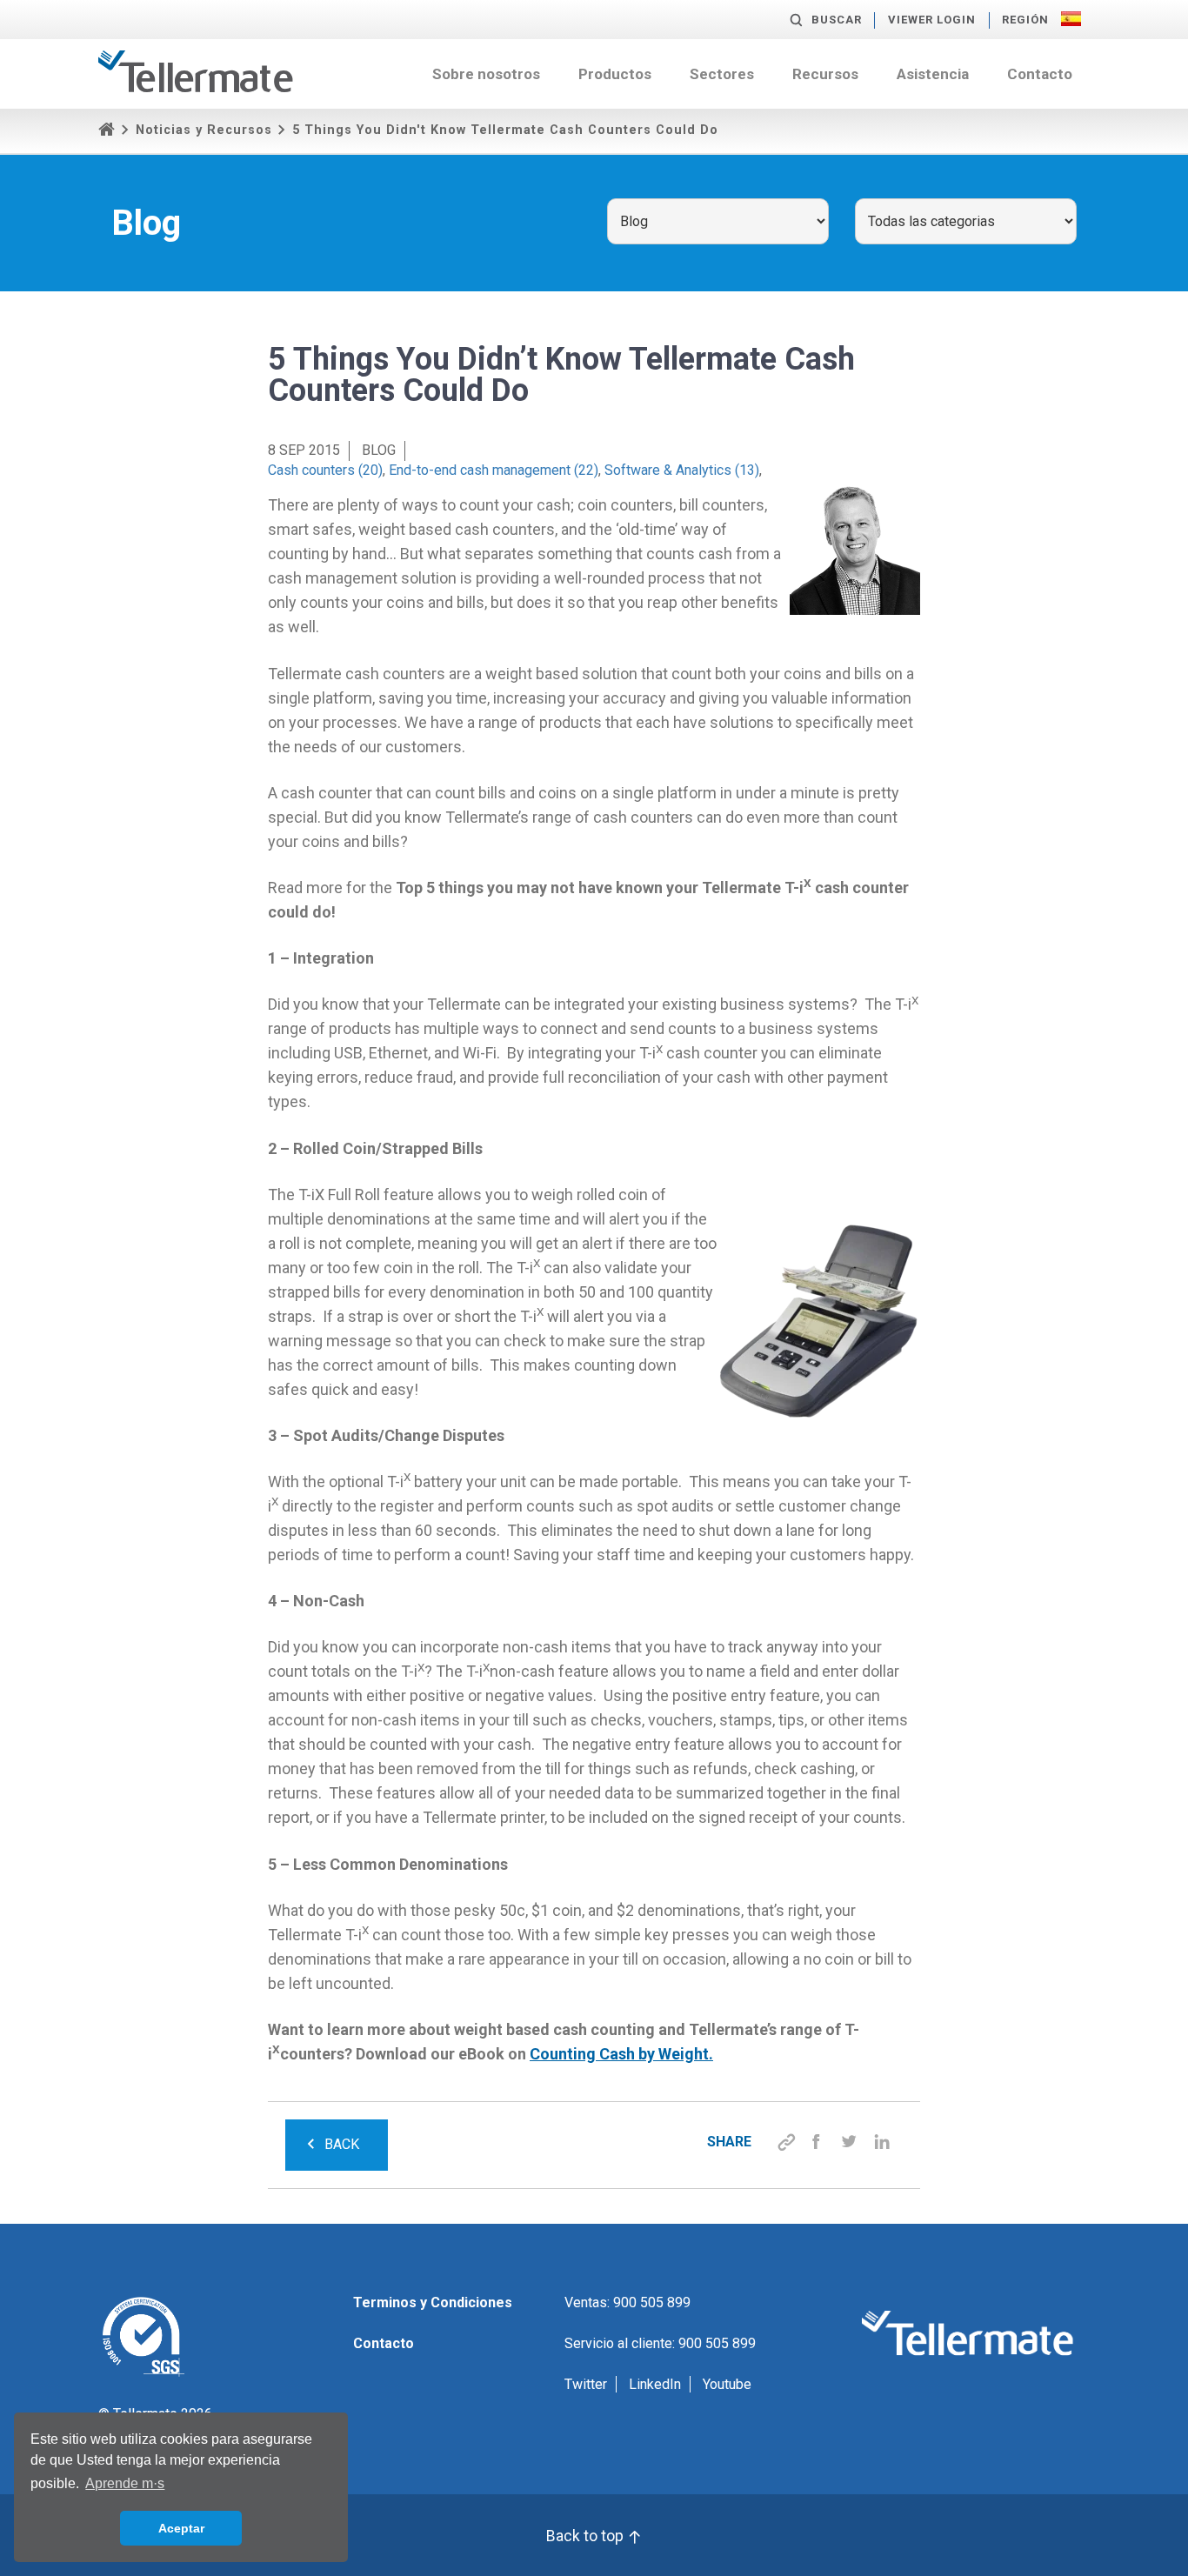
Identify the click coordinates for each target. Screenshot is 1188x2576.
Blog (379, 450)
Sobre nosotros (486, 74)
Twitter (586, 2384)
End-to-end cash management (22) (494, 470)
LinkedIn (655, 2384)
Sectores (722, 74)
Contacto (1040, 74)
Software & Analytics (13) (682, 470)
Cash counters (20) (325, 470)
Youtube (727, 2384)
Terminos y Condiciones (433, 2302)
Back (342, 2144)
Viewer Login (932, 20)
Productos (615, 74)
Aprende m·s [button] (125, 2483)
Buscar (837, 20)
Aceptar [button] (181, 2528)
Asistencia (933, 74)
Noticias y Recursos (204, 130)
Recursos (825, 74)
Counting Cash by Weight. (621, 2054)
